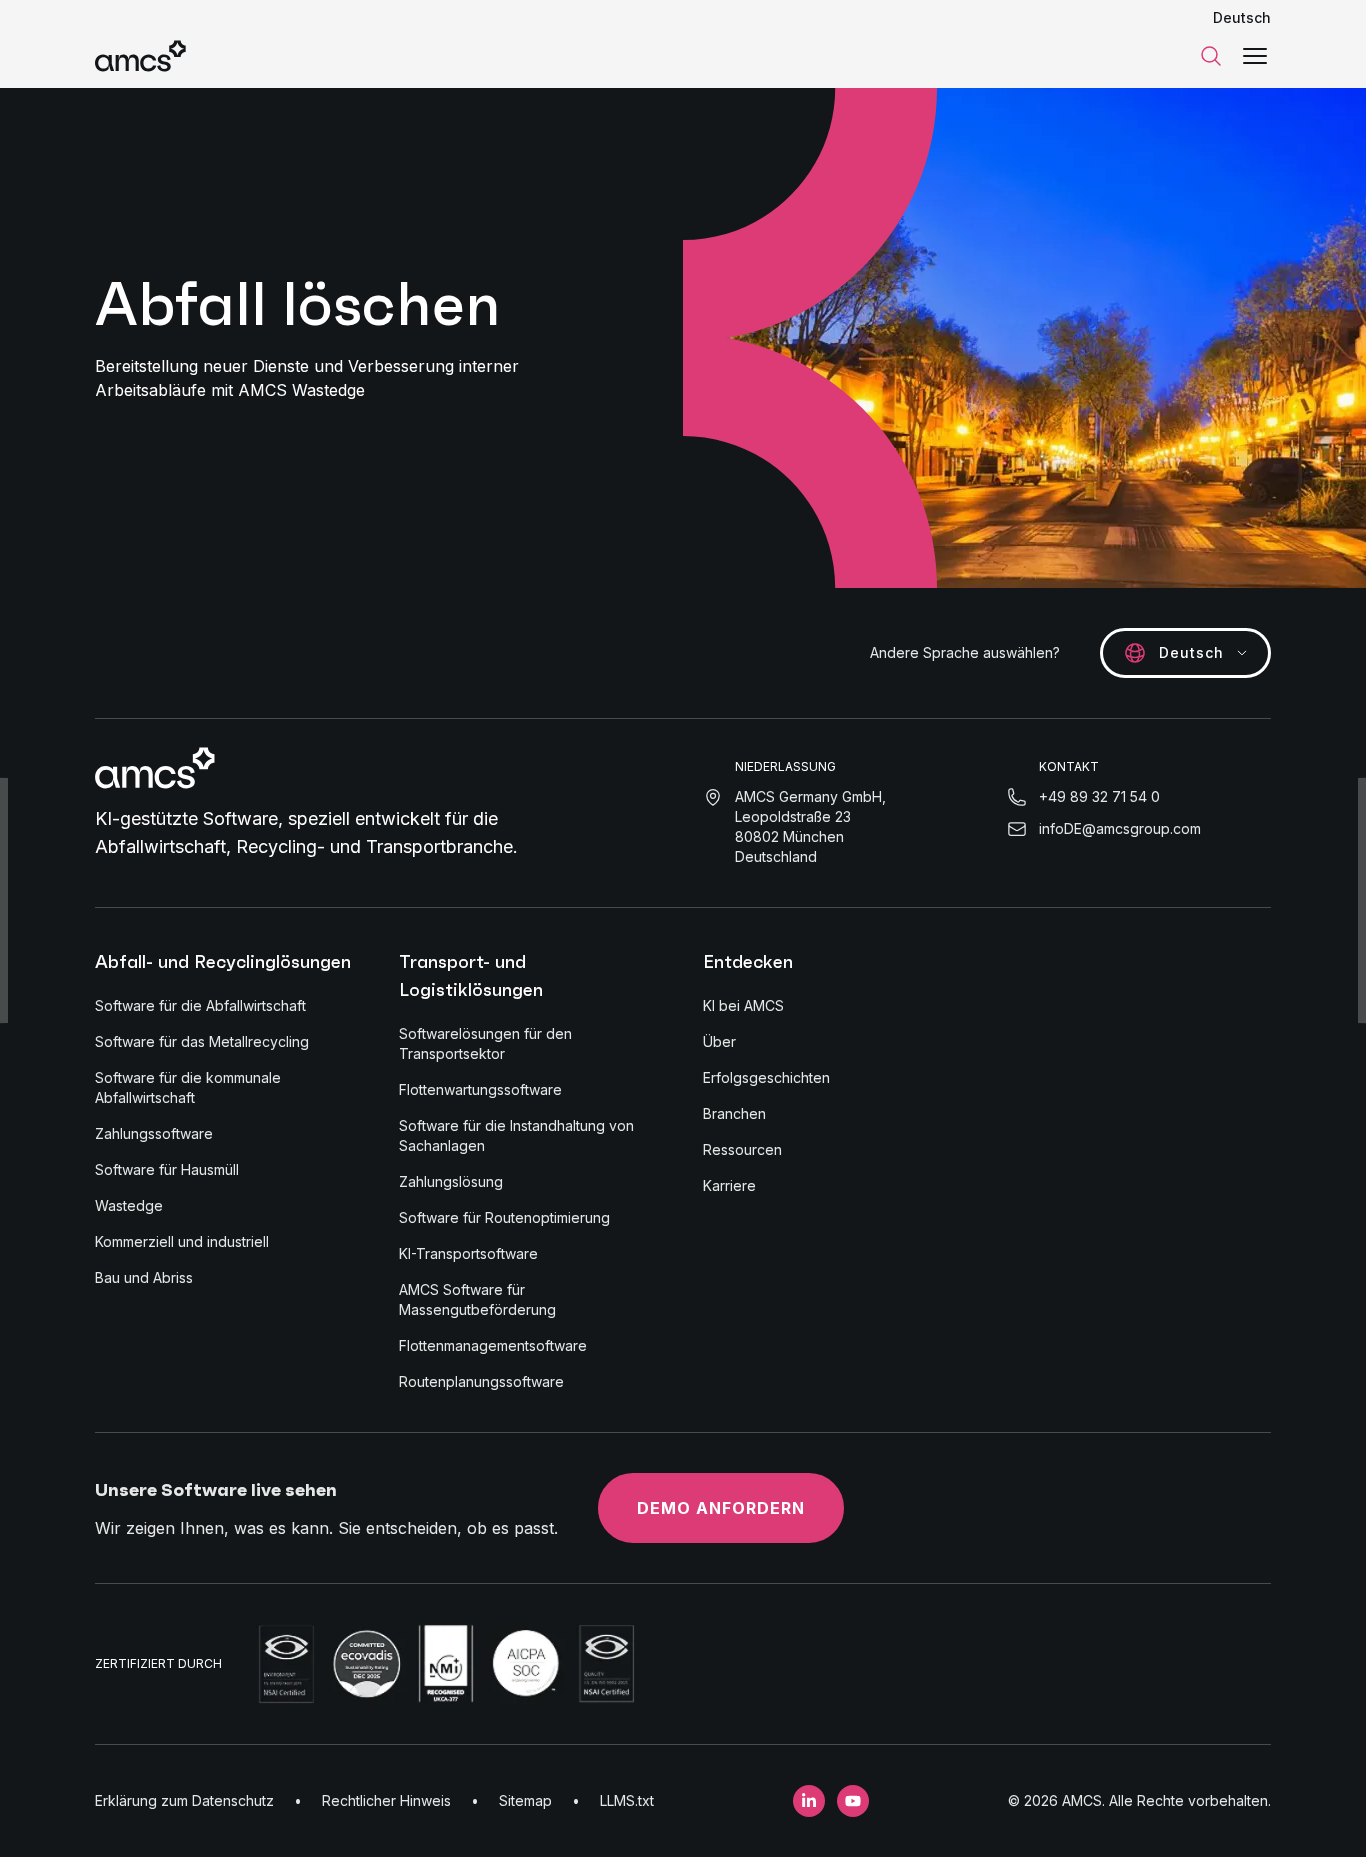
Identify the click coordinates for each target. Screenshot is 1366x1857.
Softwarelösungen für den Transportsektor (485, 1043)
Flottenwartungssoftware (480, 1089)
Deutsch (1242, 17)
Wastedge (129, 1205)
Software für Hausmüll (167, 1169)
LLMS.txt (627, 1800)
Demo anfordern (721, 1508)
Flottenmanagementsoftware (493, 1345)
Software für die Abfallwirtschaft (200, 1005)
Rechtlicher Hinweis (386, 1800)
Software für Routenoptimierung (504, 1217)
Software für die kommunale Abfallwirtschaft (188, 1087)
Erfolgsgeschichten (766, 1077)
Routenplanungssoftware (481, 1381)
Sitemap (525, 1800)
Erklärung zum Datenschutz (184, 1800)
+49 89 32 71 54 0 (1099, 796)
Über (719, 1041)
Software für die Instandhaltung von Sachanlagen (516, 1135)
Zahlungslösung (451, 1181)
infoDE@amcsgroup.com (1120, 828)
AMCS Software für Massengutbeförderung (477, 1299)
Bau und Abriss (144, 1277)
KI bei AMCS (743, 1005)
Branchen (734, 1113)
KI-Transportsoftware (468, 1253)
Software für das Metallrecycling (202, 1041)
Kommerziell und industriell (182, 1241)
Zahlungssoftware (154, 1133)
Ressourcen (742, 1149)
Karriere (729, 1185)
